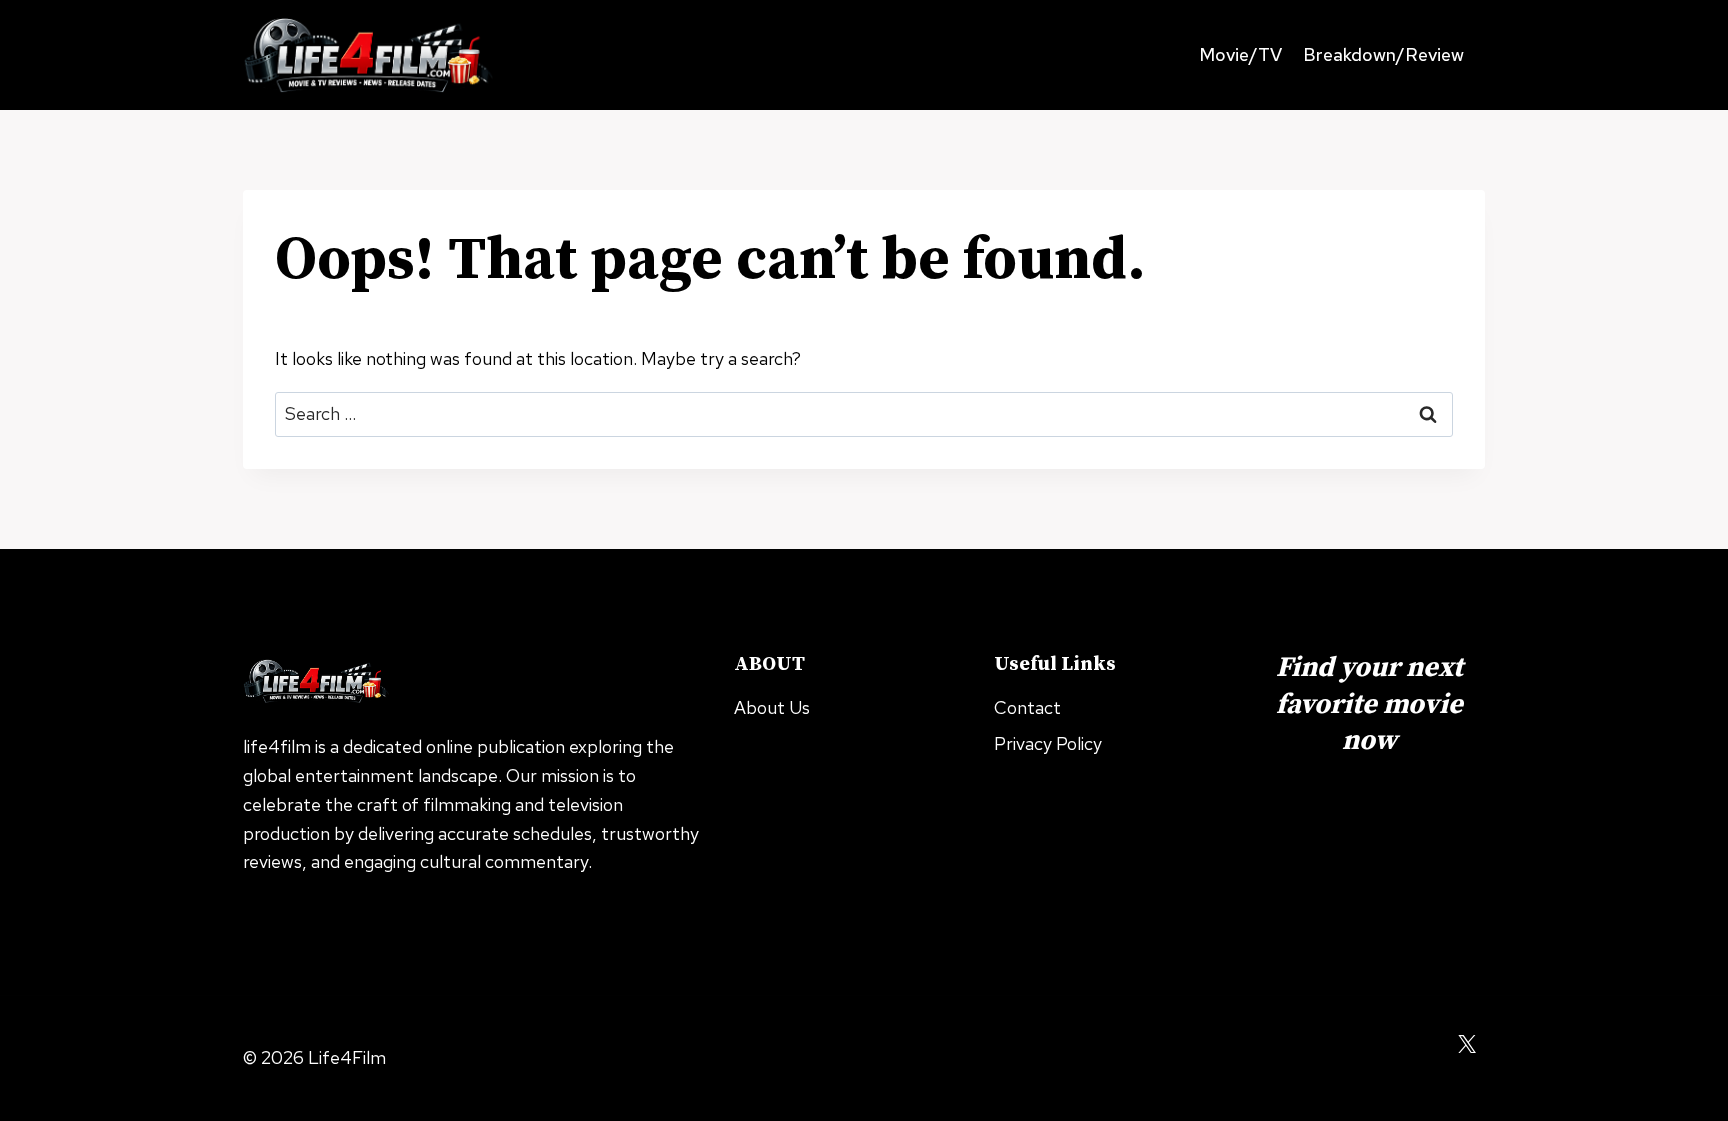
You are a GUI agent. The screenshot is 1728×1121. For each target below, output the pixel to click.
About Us (772, 707)
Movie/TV (1240, 54)
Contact (1027, 707)
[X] (1467, 1044)
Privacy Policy (1048, 743)
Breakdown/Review (1383, 54)
